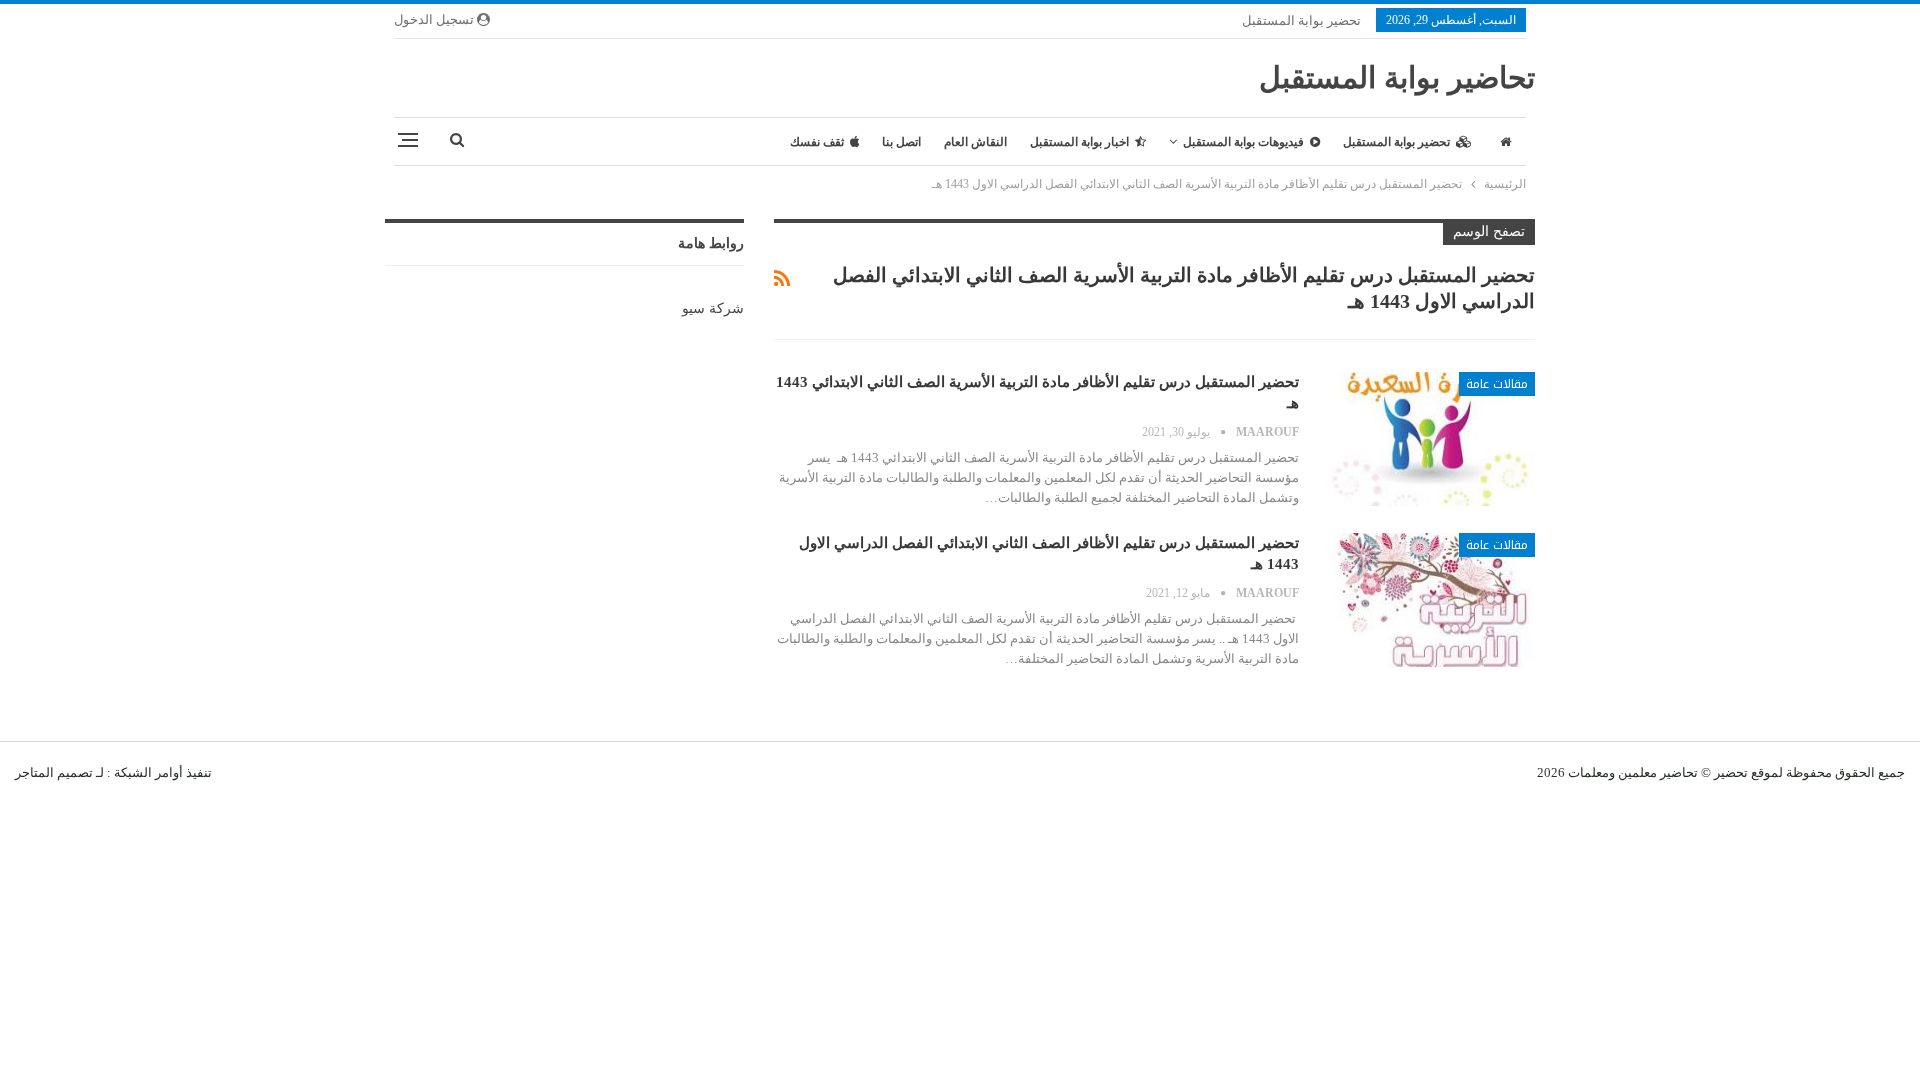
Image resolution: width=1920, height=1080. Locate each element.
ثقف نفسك (817, 142)
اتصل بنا (901, 142)
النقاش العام (975, 142)
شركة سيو (713, 308)
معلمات (1588, 772)
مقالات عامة (1497, 384)
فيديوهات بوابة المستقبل (1243, 142)
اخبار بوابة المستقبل (1079, 142)
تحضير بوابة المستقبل (1301, 20)
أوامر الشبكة (148, 772)
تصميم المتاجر (54, 772)
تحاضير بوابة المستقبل (1397, 77)
